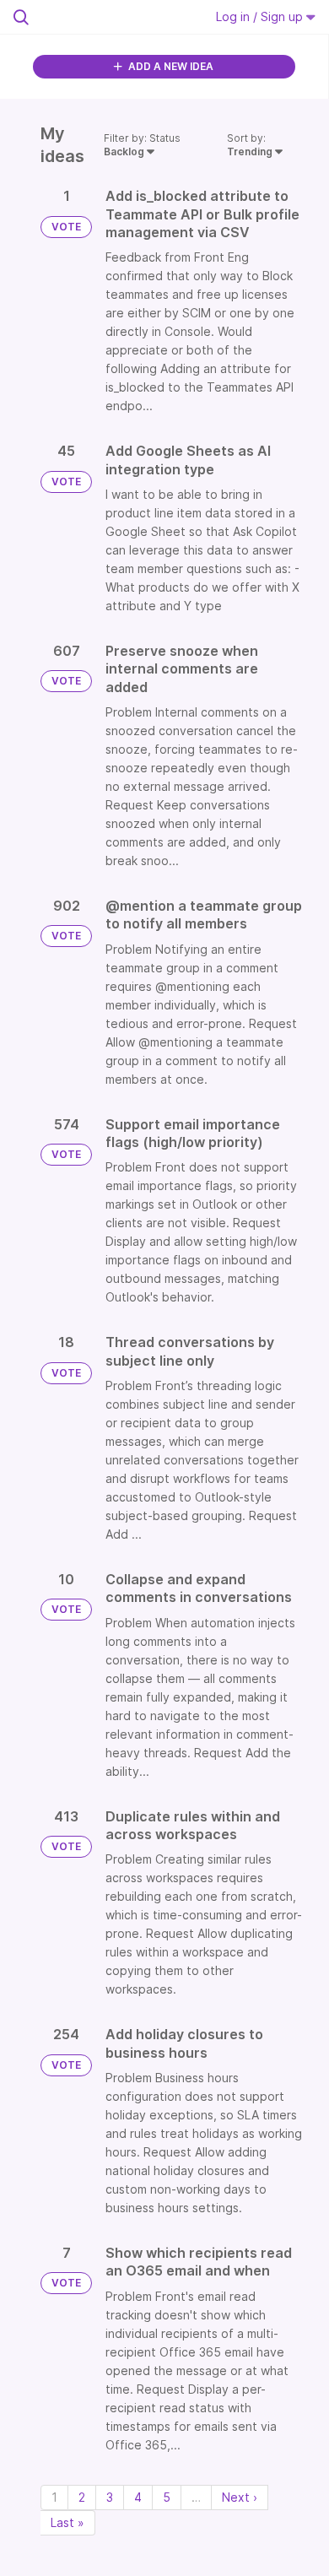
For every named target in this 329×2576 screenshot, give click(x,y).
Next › (240, 2497)
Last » (67, 2522)
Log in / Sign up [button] (261, 16)
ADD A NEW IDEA (170, 66)
